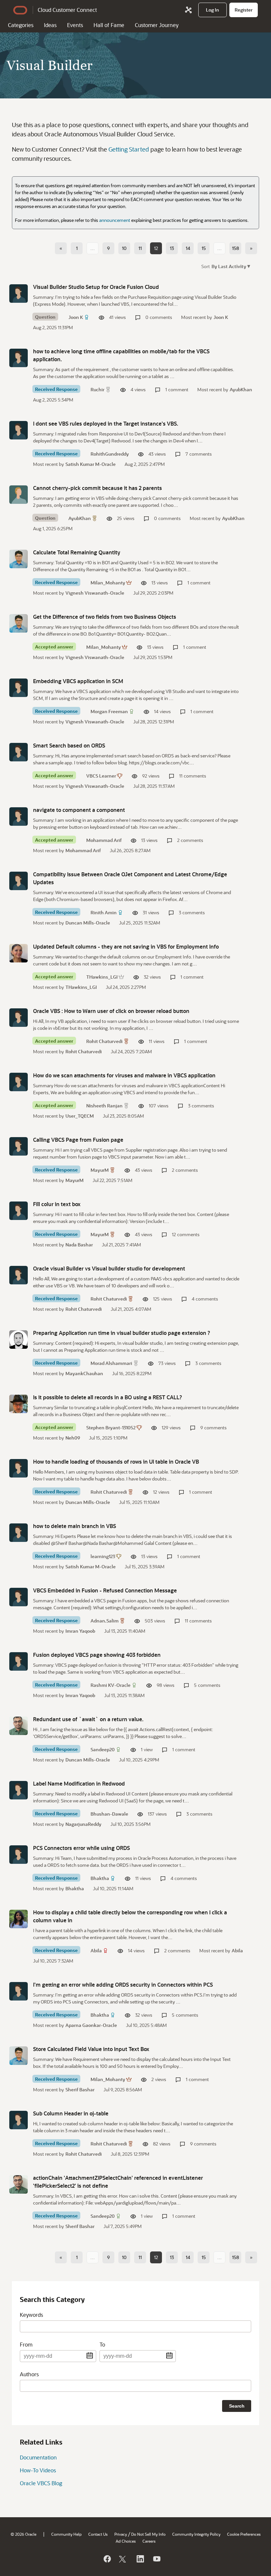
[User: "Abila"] (19, 1919)
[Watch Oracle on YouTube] (156, 2559)
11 (140, 248)
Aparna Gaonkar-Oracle (91, 2025)
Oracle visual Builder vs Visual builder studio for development (109, 1268)
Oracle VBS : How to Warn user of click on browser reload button (111, 1011)
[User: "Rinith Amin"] (19, 881)
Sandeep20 (103, 1749)
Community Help (66, 2534)
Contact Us (98, 2534)
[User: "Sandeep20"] (19, 1726)
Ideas (50, 25)
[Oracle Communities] (188, 10)
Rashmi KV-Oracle (111, 1685)
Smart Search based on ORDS (69, 745)
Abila (96, 1950)
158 (235, 248)
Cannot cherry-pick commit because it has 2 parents (97, 488)
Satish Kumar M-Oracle (91, 464)
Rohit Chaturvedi (104, 1041)
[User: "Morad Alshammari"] (19, 1340)
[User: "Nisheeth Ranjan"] (19, 1082)
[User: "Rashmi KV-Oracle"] (19, 1661)
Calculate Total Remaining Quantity (77, 552)
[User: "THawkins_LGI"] (19, 953)
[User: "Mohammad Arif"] (19, 817)
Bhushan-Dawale (109, 1814)
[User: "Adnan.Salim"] (19, 1597)
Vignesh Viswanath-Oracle (95, 593)
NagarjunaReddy (83, 1824)
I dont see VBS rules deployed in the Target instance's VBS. (106, 423)
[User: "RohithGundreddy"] (19, 430)
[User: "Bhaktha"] (19, 1855)
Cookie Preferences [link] (244, 2534)
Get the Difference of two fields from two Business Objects (105, 617)
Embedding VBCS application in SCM (78, 681)
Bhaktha (100, 1878)
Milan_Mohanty (108, 583)
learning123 (103, 1556)
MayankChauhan (84, 1373)
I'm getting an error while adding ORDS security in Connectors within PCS (123, 1984)
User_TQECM (80, 1116)
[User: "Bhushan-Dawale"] (19, 1790)
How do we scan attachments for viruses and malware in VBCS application (124, 1075)
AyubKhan (241, 389)
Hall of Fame (109, 25)
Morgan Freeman (109, 711)
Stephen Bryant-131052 (111, 1427)
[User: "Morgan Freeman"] (19, 688)
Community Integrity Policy (196, 2534)
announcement (115, 220)
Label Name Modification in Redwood (79, 1783)
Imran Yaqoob (80, 1631)
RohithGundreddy (110, 454)
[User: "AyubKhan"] (19, 495)
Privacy (121, 2534)
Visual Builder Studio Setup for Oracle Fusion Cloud (96, 287)
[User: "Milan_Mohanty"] (19, 559)
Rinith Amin (104, 912)
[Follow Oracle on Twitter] (123, 2559)
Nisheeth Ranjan (104, 1106)
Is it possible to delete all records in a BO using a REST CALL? (108, 1397)
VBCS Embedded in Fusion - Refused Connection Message (105, 1590)
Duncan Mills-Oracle (88, 923)
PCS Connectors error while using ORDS (81, 1848)
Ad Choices (126, 2541)
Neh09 (73, 1438)
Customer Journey (157, 25)
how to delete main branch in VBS (75, 1526)
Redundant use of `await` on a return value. (88, 1719)
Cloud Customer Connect (67, 10)
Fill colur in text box (57, 1204)
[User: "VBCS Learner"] (19, 752)
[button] (230, 266)
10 (124, 248)
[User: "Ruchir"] (19, 358)
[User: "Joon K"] (19, 294)
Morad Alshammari (111, 1363)
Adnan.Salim (105, 1621)
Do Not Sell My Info (148, 2534)
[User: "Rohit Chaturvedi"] (19, 1018)
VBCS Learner (101, 776)
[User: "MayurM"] (19, 1146)
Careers (149, 2541)
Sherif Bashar (80, 2089)
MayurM (100, 1170)
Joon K (76, 317)
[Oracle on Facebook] (107, 2559)
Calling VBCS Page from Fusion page (78, 1140)
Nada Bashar (79, 1245)
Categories (21, 25)
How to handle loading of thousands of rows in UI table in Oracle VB (116, 1462)
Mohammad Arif (104, 840)
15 (204, 248)
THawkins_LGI (102, 977)
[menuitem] (213, 10)
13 (172, 248)
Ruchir (97, 389)
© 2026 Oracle (23, 2534)
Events (75, 25)
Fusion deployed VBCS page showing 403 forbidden (97, 1655)
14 (188, 248)
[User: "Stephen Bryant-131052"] (19, 1404)
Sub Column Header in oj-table (71, 2113)
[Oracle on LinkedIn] (140, 2559)
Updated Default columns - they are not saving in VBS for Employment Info (126, 946)
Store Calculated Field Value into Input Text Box (91, 2049)
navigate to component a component (79, 810)
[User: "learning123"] (19, 1533)
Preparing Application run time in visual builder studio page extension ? (122, 1333)
